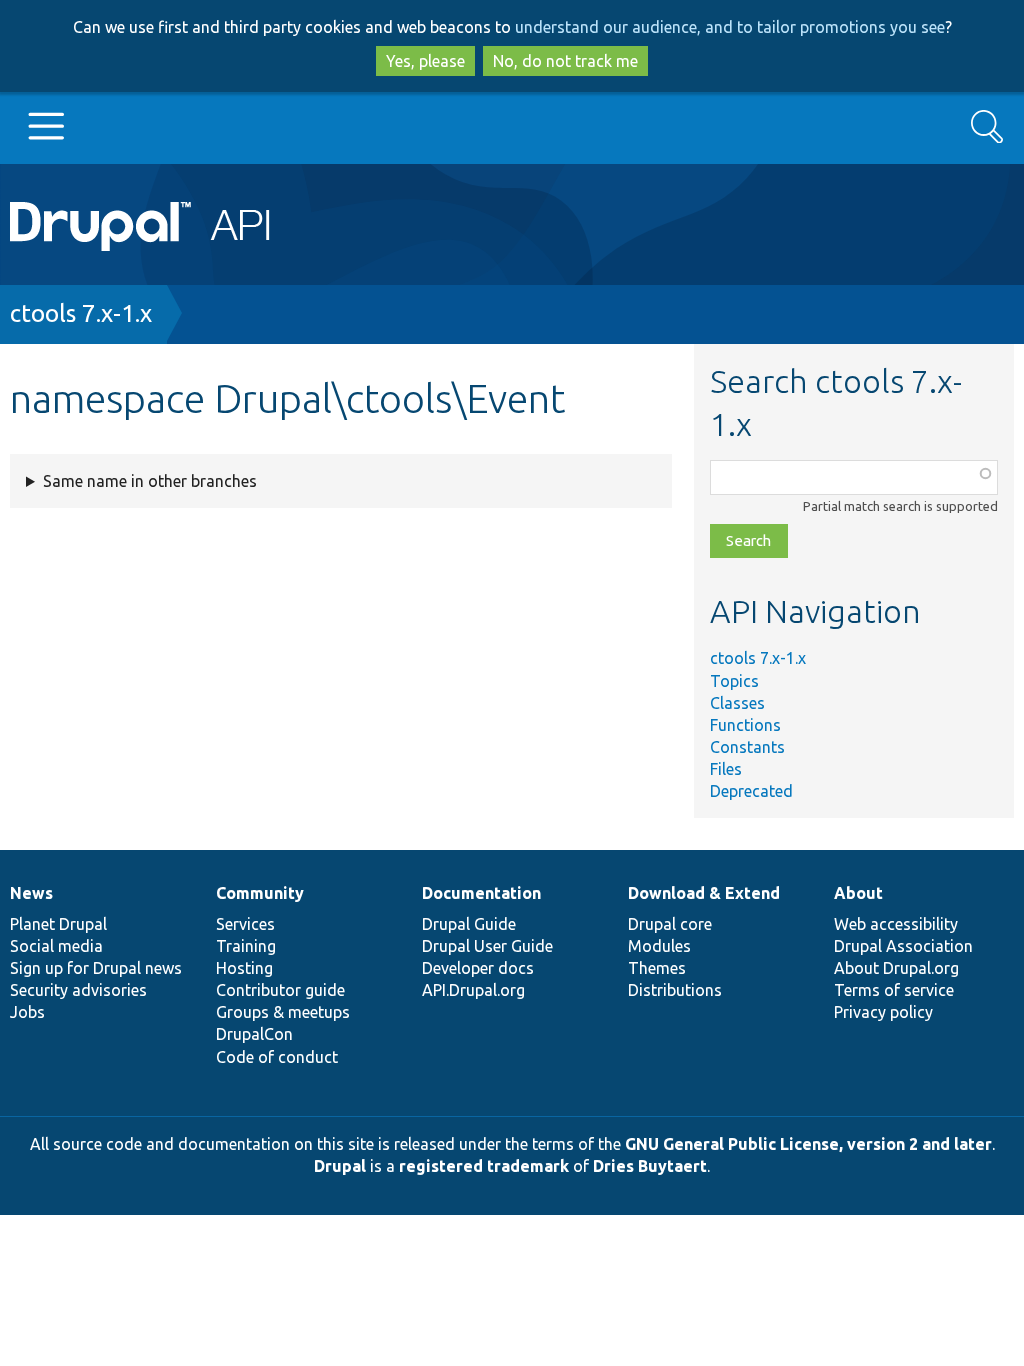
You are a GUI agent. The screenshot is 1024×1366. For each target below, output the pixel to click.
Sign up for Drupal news (96, 968)
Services (245, 924)
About (858, 893)
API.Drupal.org (473, 990)
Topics (734, 681)
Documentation (481, 893)
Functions (745, 725)
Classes (737, 703)
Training (246, 946)
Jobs (27, 1012)
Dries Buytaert (650, 1166)
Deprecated (751, 791)
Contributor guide (280, 990)
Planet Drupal (58, 924)
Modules (659, 946)
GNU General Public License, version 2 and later (808, 1144)
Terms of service (894, 990)
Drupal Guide (469, 924)
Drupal (340, 1166)
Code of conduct (277, 1057)
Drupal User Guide (487, 946)
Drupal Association (903, 946)
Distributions (675, 990)
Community (260, 893)
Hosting (244, 968)
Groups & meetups (283, 1012)
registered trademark (484, 1166)
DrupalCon (254, 1034)
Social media (56, 946)
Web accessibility (896, 924)
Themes (657, 968)
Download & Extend (704, 893)
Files (726, 769)
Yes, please (425, 61)
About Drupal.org (896, 968)
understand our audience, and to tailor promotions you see (730, 27)
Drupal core (670, 924)
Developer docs (478, 968)
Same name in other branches (150, 481)
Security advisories (78, 990)
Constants (747, 747)
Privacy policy (883, 1012)
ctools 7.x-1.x (81, 313)
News (31, 893)
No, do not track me (565, 61)
